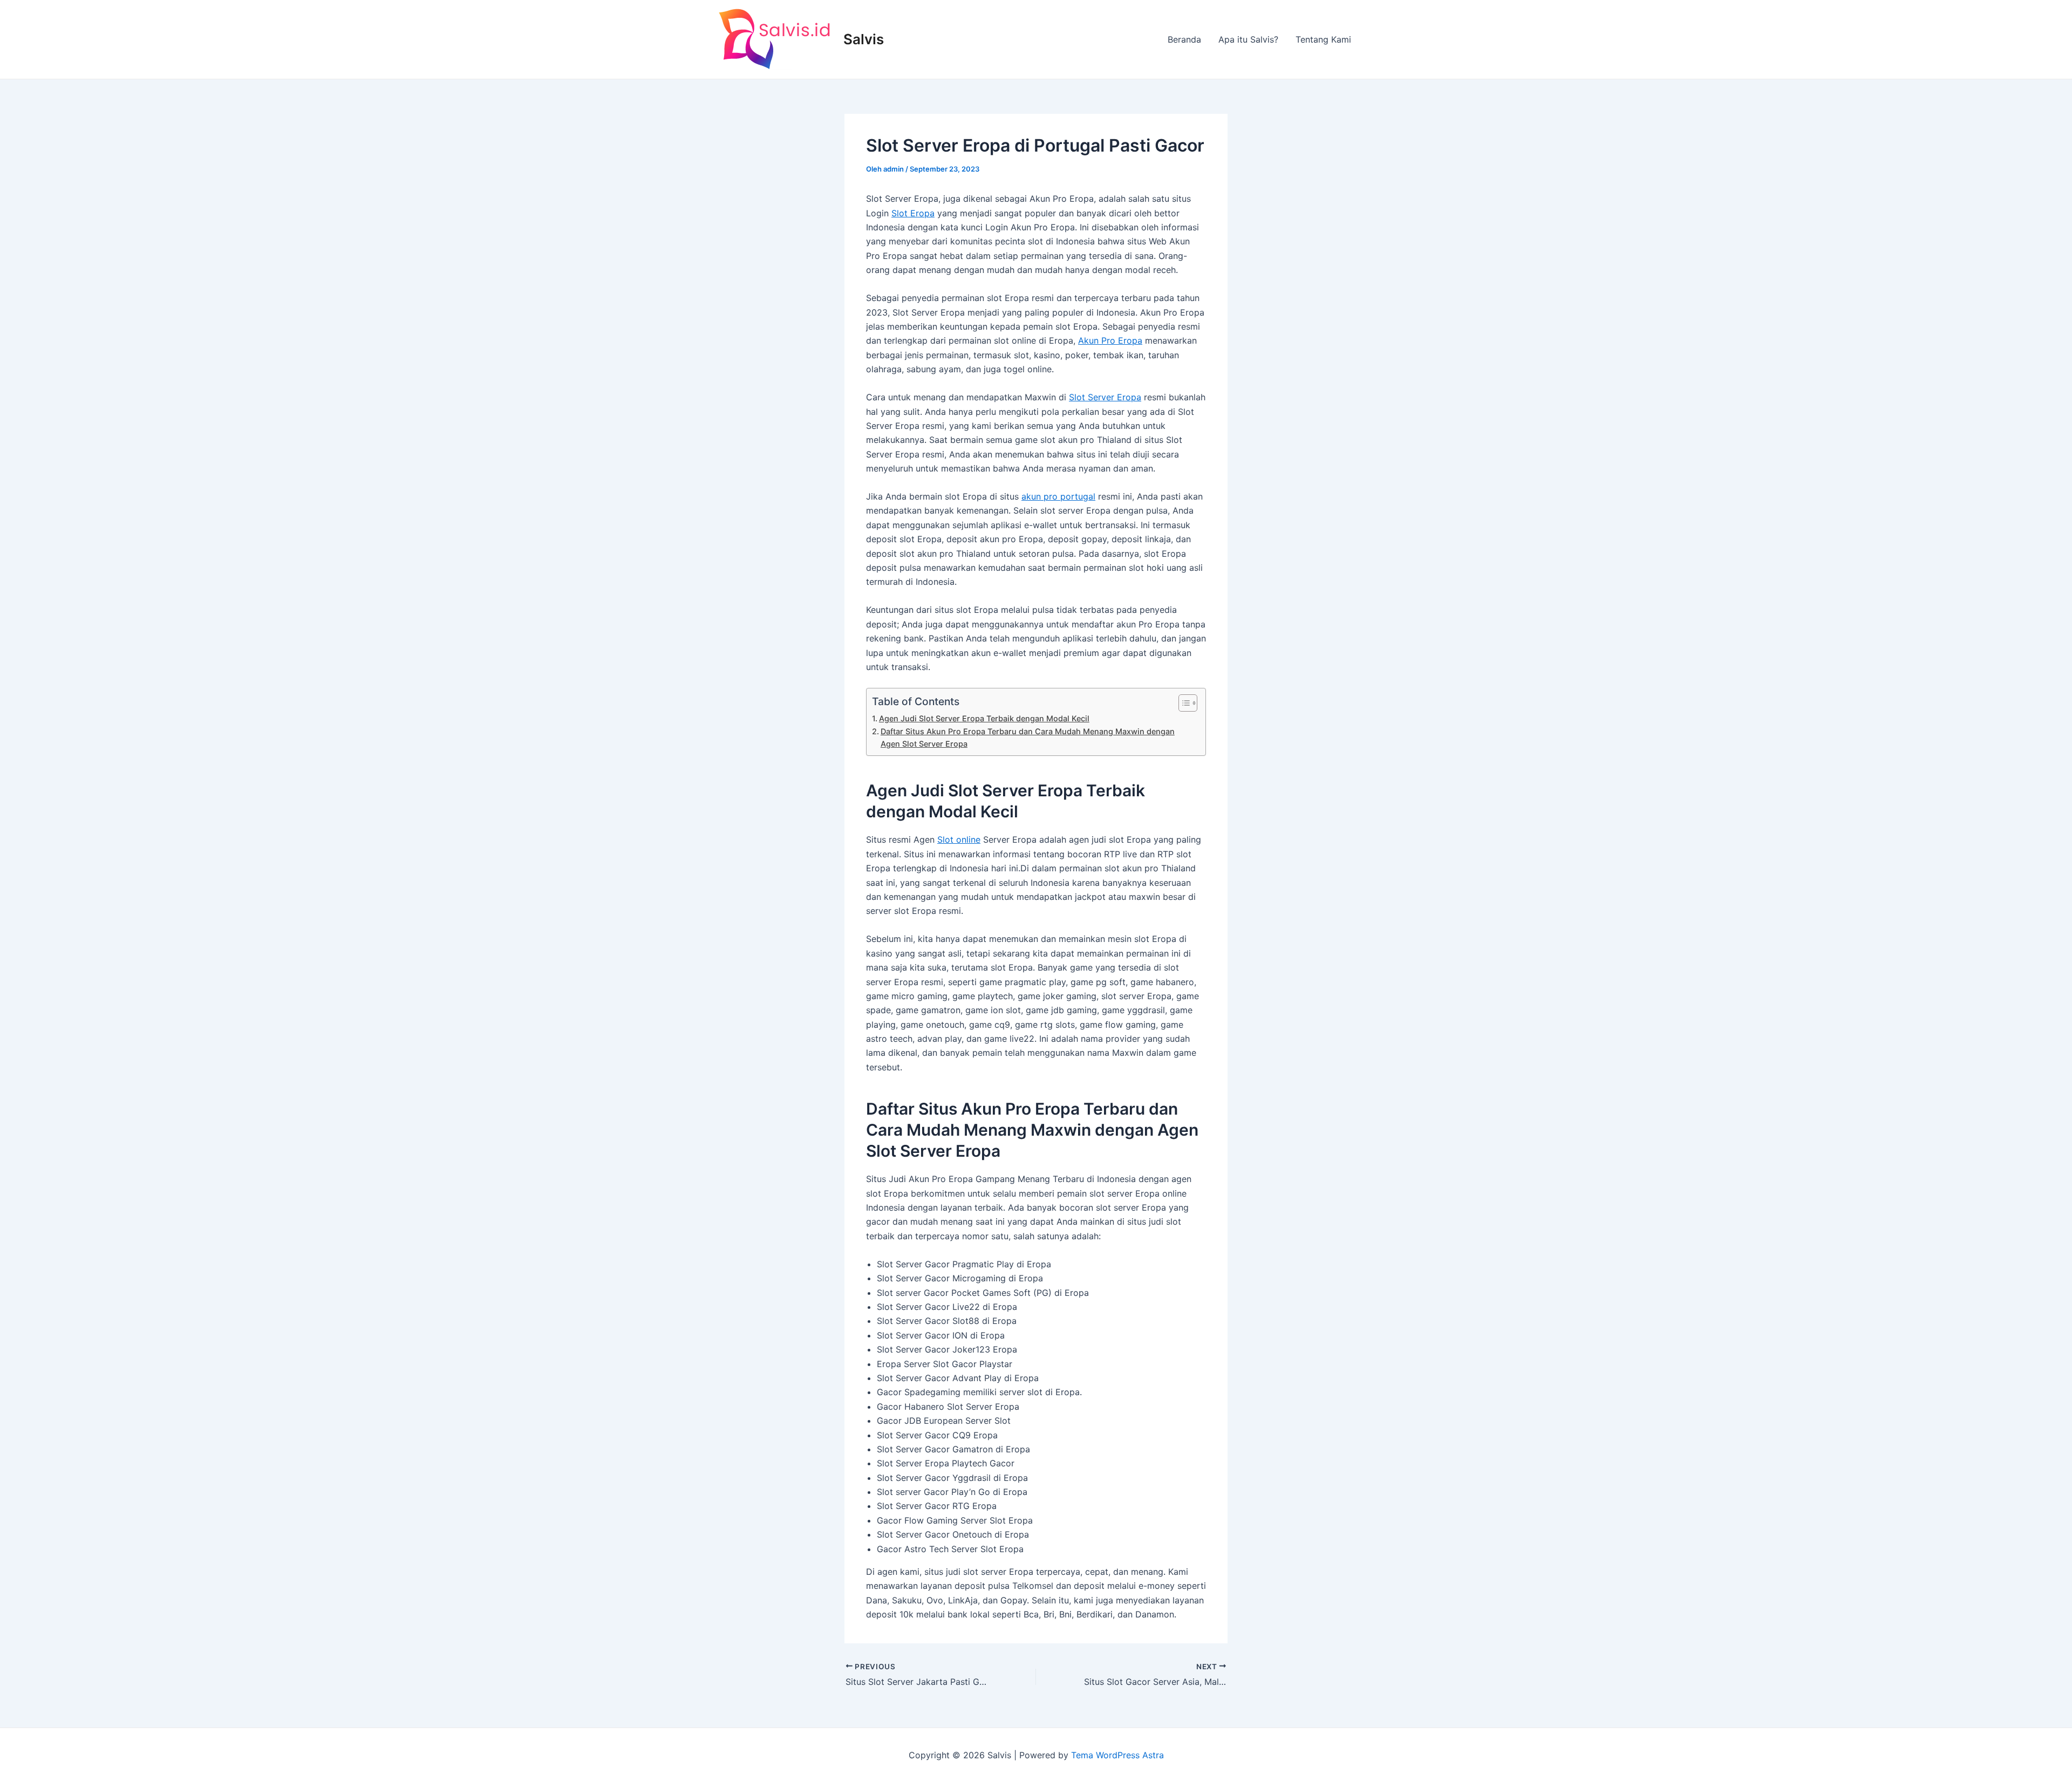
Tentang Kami (1323, 39)
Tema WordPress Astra (1117, 1755)
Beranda (1184, 39)
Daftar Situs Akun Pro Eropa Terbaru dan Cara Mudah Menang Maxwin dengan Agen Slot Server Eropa (1028, 738)
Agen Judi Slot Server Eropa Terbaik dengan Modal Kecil (984, 718)
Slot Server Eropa (1105, 397)
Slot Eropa (913, 213)
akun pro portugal (1058, 496)
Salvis (864, 39)
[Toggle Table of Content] (1182, 703)
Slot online (959, 839)
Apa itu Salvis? (1248, 39)
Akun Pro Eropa (1110, 340)
